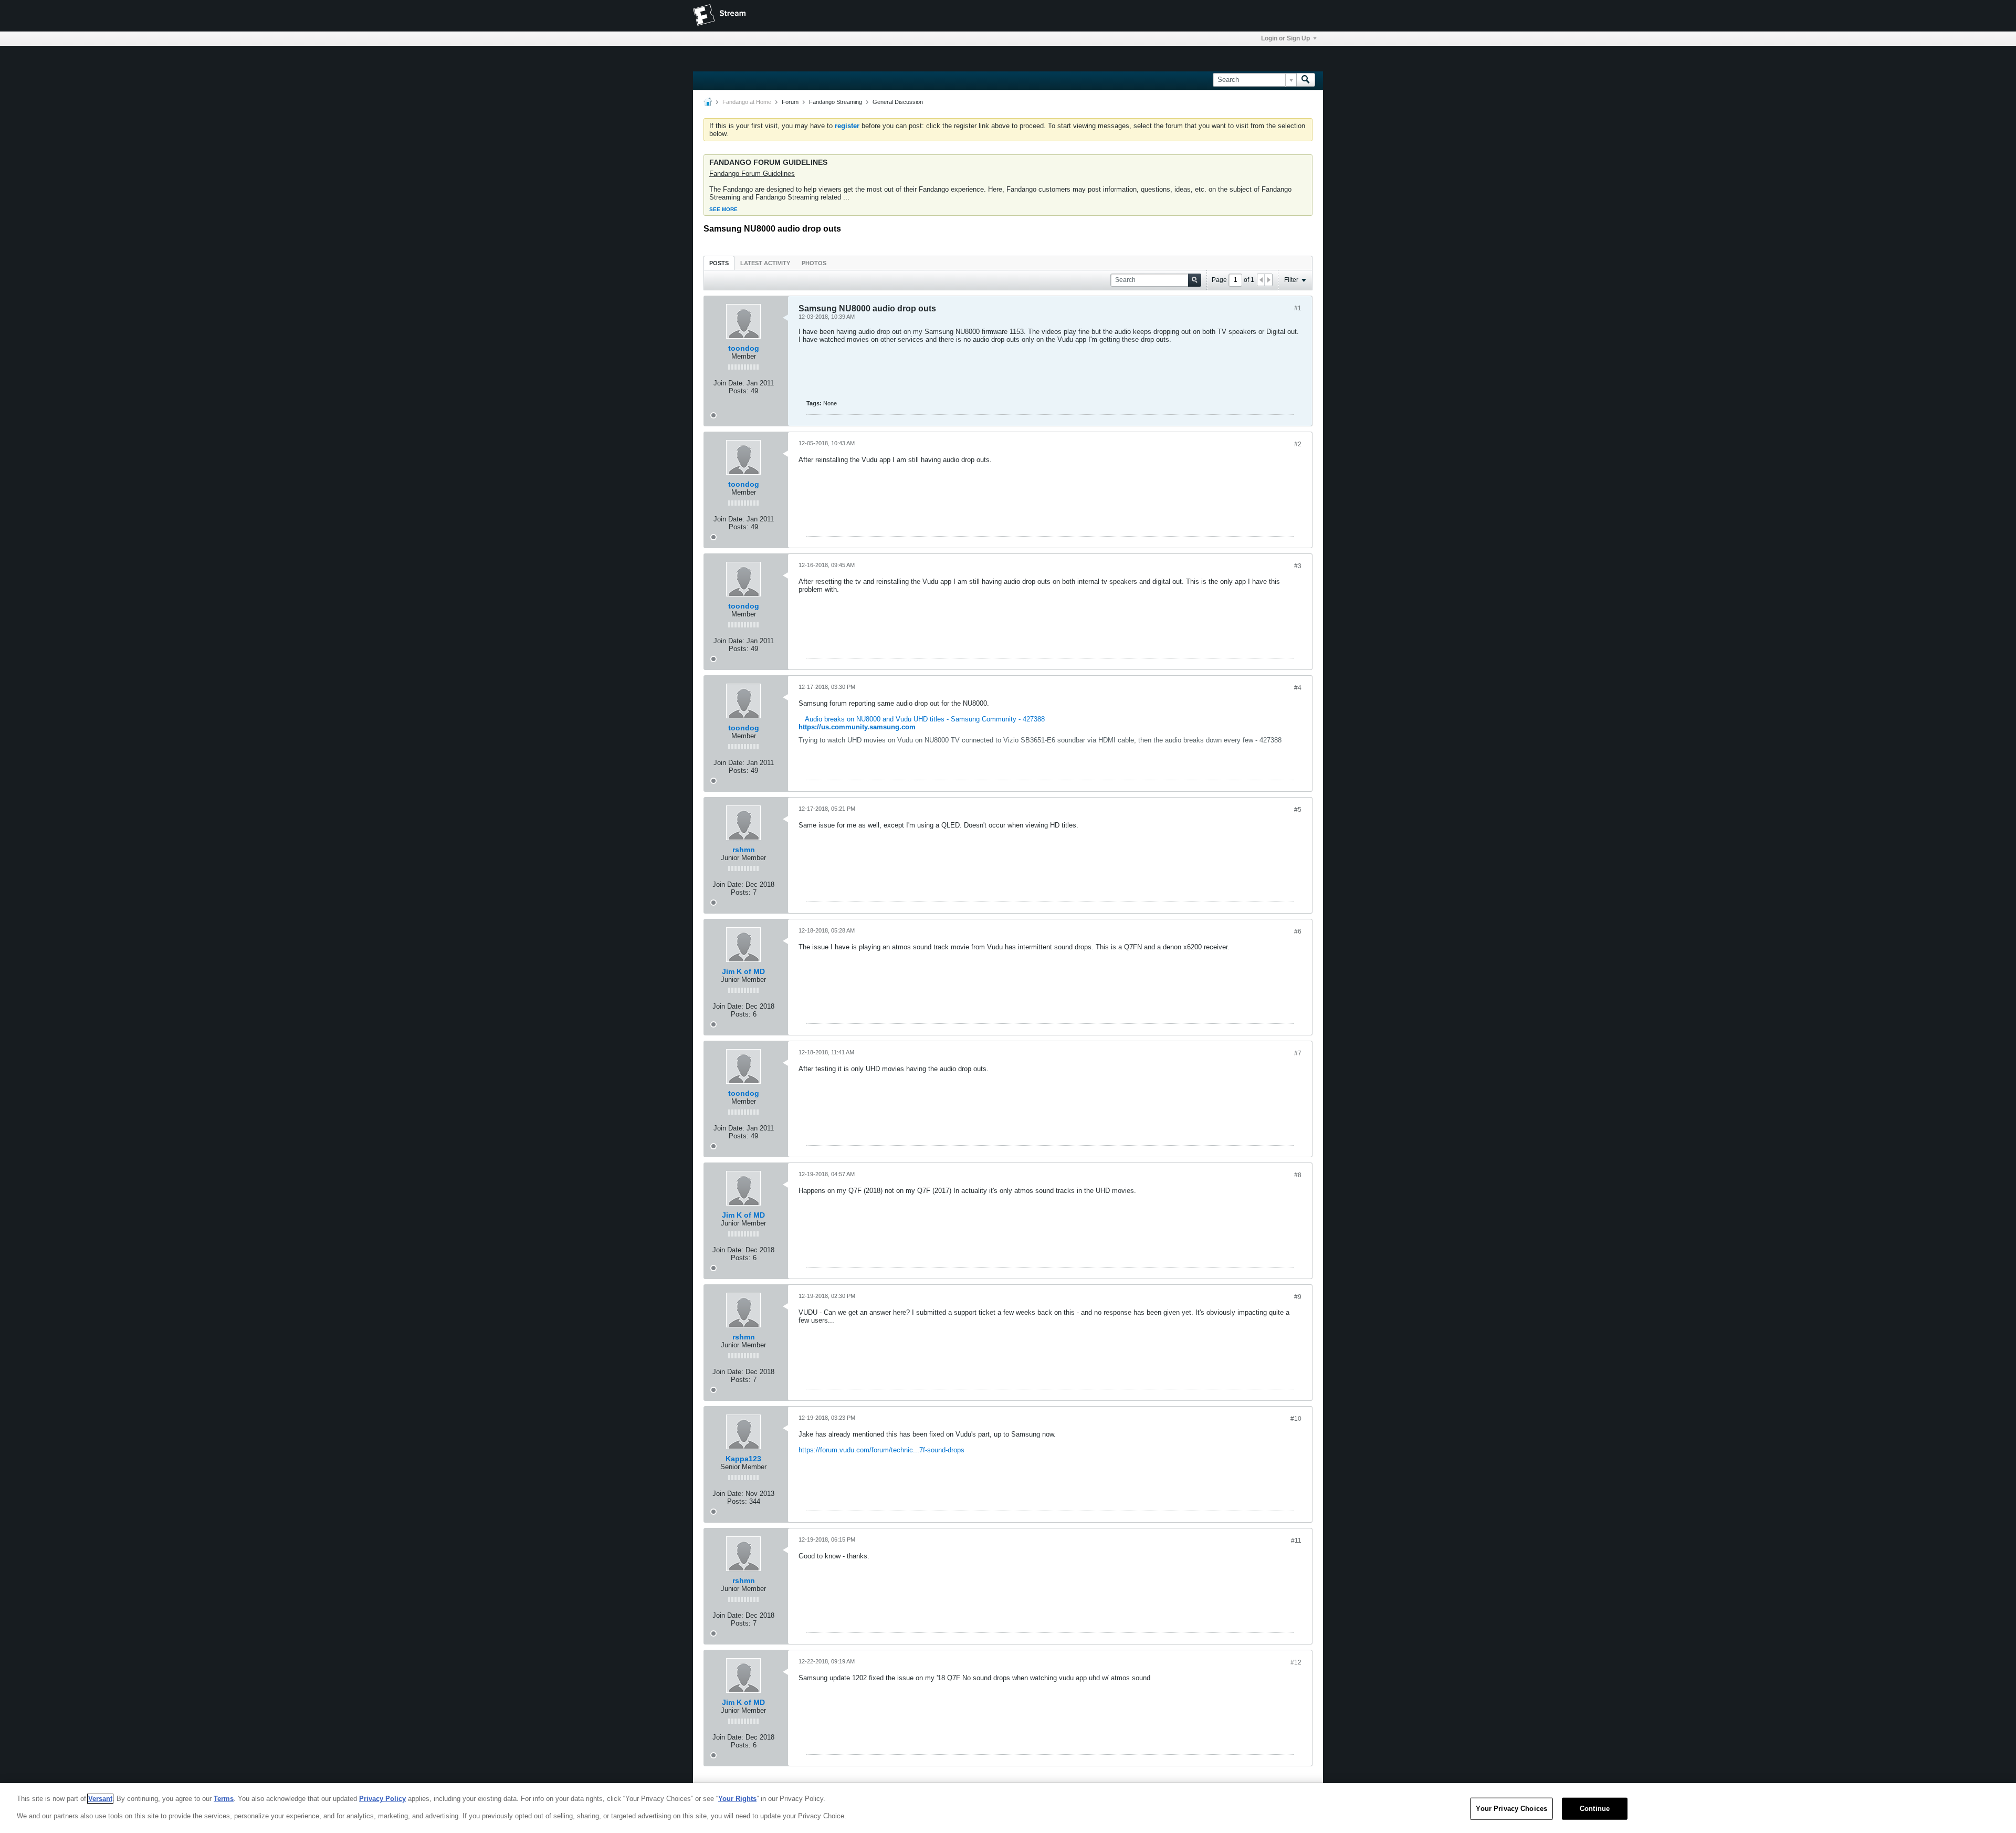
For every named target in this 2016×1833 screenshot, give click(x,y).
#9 (1298, 1297)
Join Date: (729, 383)
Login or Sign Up (1285, 38)
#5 (1298, 810)
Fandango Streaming (836, 102)
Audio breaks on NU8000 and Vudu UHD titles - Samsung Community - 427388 (925, 719)
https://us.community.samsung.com (857, 727)
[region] (1008, 1808)
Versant (100, 1799)
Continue (1595, 1809)
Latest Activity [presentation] (765, 263)
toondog (744, 348)
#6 (1298, 931)
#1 (1298, 308)
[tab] (719, 263)
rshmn (744, 850)
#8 (1298, 1175)
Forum (790, 102)
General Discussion (898, 102)
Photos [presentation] (814, 263)
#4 (1298, 688)
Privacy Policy (382, 1799)
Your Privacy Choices (1511, 1809)
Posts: (739, 391)
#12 (1296, 1662)
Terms (224, 1799)
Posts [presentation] (719, 263)
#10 (1296, 1419)
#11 (1296, 1541)
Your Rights (737, 1799)
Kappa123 (743, 1459)
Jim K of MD (743, 971)
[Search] (1306, 80)
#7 (1298, 1053)
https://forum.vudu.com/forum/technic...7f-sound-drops (881, 1450)
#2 (1298, 444)
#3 (1298, 566)
